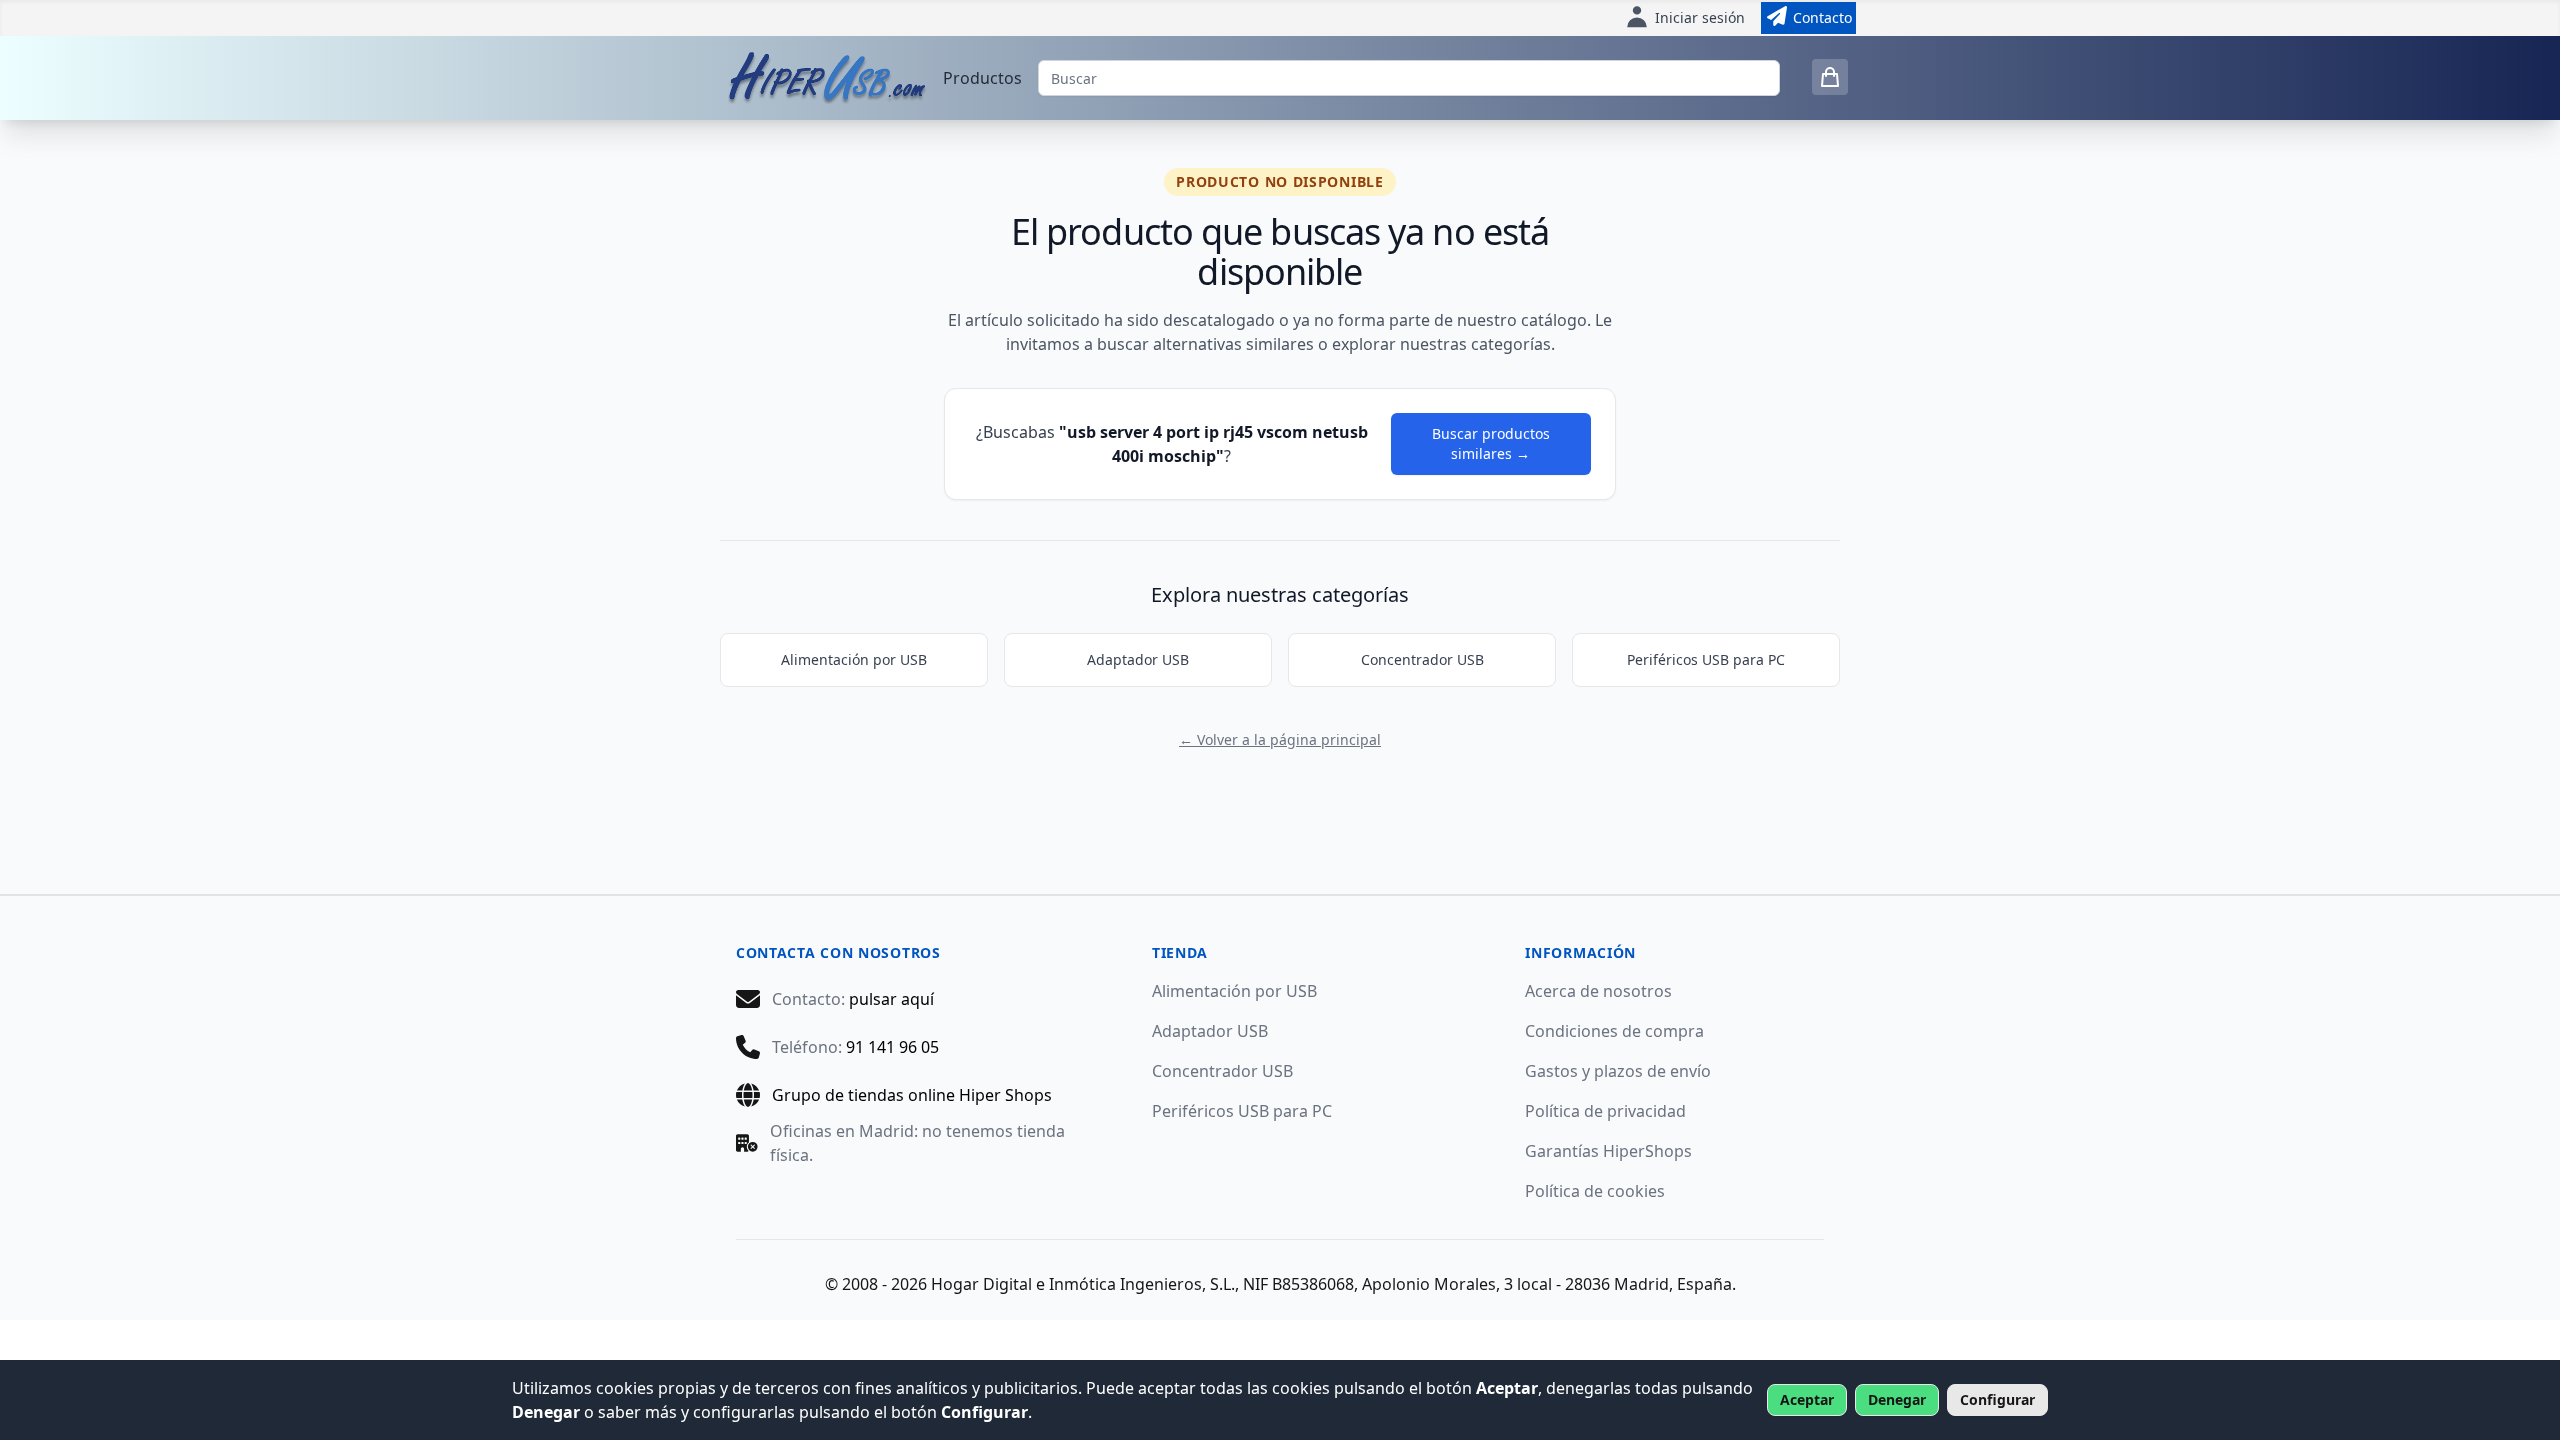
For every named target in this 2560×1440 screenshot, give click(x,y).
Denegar (1897, 1399)
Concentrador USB (1422, 659)
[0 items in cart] (1830, 77)
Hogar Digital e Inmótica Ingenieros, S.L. (1083, 1284)
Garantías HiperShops (1608, 1151)
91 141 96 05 (892, 1047)
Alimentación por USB (854, 659)
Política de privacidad (1605, 1111)
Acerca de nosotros (1598, 991)
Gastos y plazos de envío (1618, 1071)
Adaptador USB (1138, 659)
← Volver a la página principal (1280, 739)
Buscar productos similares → (1491, 443)
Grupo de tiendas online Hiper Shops (912, 1095)
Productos (982, 78)
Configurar (1997, 1399)
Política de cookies (1595, 1191)
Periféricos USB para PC (1706, 659)
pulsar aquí (891, 999)
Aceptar (1807, 1399)
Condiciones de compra (1614, 1031)
